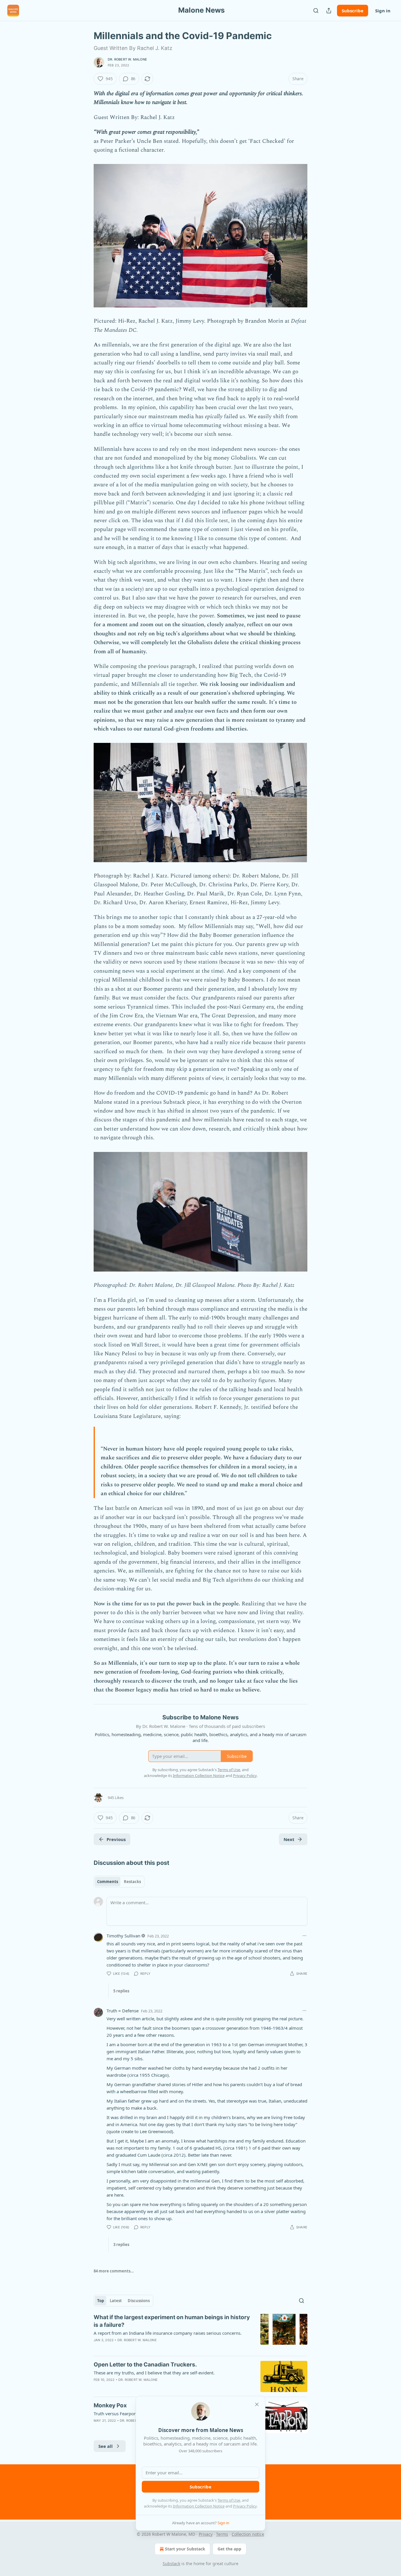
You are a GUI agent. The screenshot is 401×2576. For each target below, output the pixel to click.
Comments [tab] (108, 1882)
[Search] (316, 11)
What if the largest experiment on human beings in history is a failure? (172, 2321)
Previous (116, 1839)
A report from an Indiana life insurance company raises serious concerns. (168, 2333)
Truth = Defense (123, 2011)
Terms (222, 2534)
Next (289, 1839)
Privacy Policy (245, 2506)
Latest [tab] (116, 2301)
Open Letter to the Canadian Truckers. (145, 2365)
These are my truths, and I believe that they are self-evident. (154, 2373)
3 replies (121, 2245)
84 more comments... (114, 2271)
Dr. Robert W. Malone (127, 59)
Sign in (383, 11)
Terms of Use (229, 2500)
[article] (201, 2332)
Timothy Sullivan (123, 1936)
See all (106, 2446)
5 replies (121, 1991)
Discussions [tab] (139, 2301)
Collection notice (248, 2534)
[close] (257, 2404)
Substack (171, 2564)
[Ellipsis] (304, 1936)
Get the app (229, 2549)
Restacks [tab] (132, 1882)
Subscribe (353, 11)
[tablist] (119, 1882)
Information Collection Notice (199, 2506)
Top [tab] (101, 2301)
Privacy (206, 2534)
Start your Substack (185, 2549)
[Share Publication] (329, 11)
